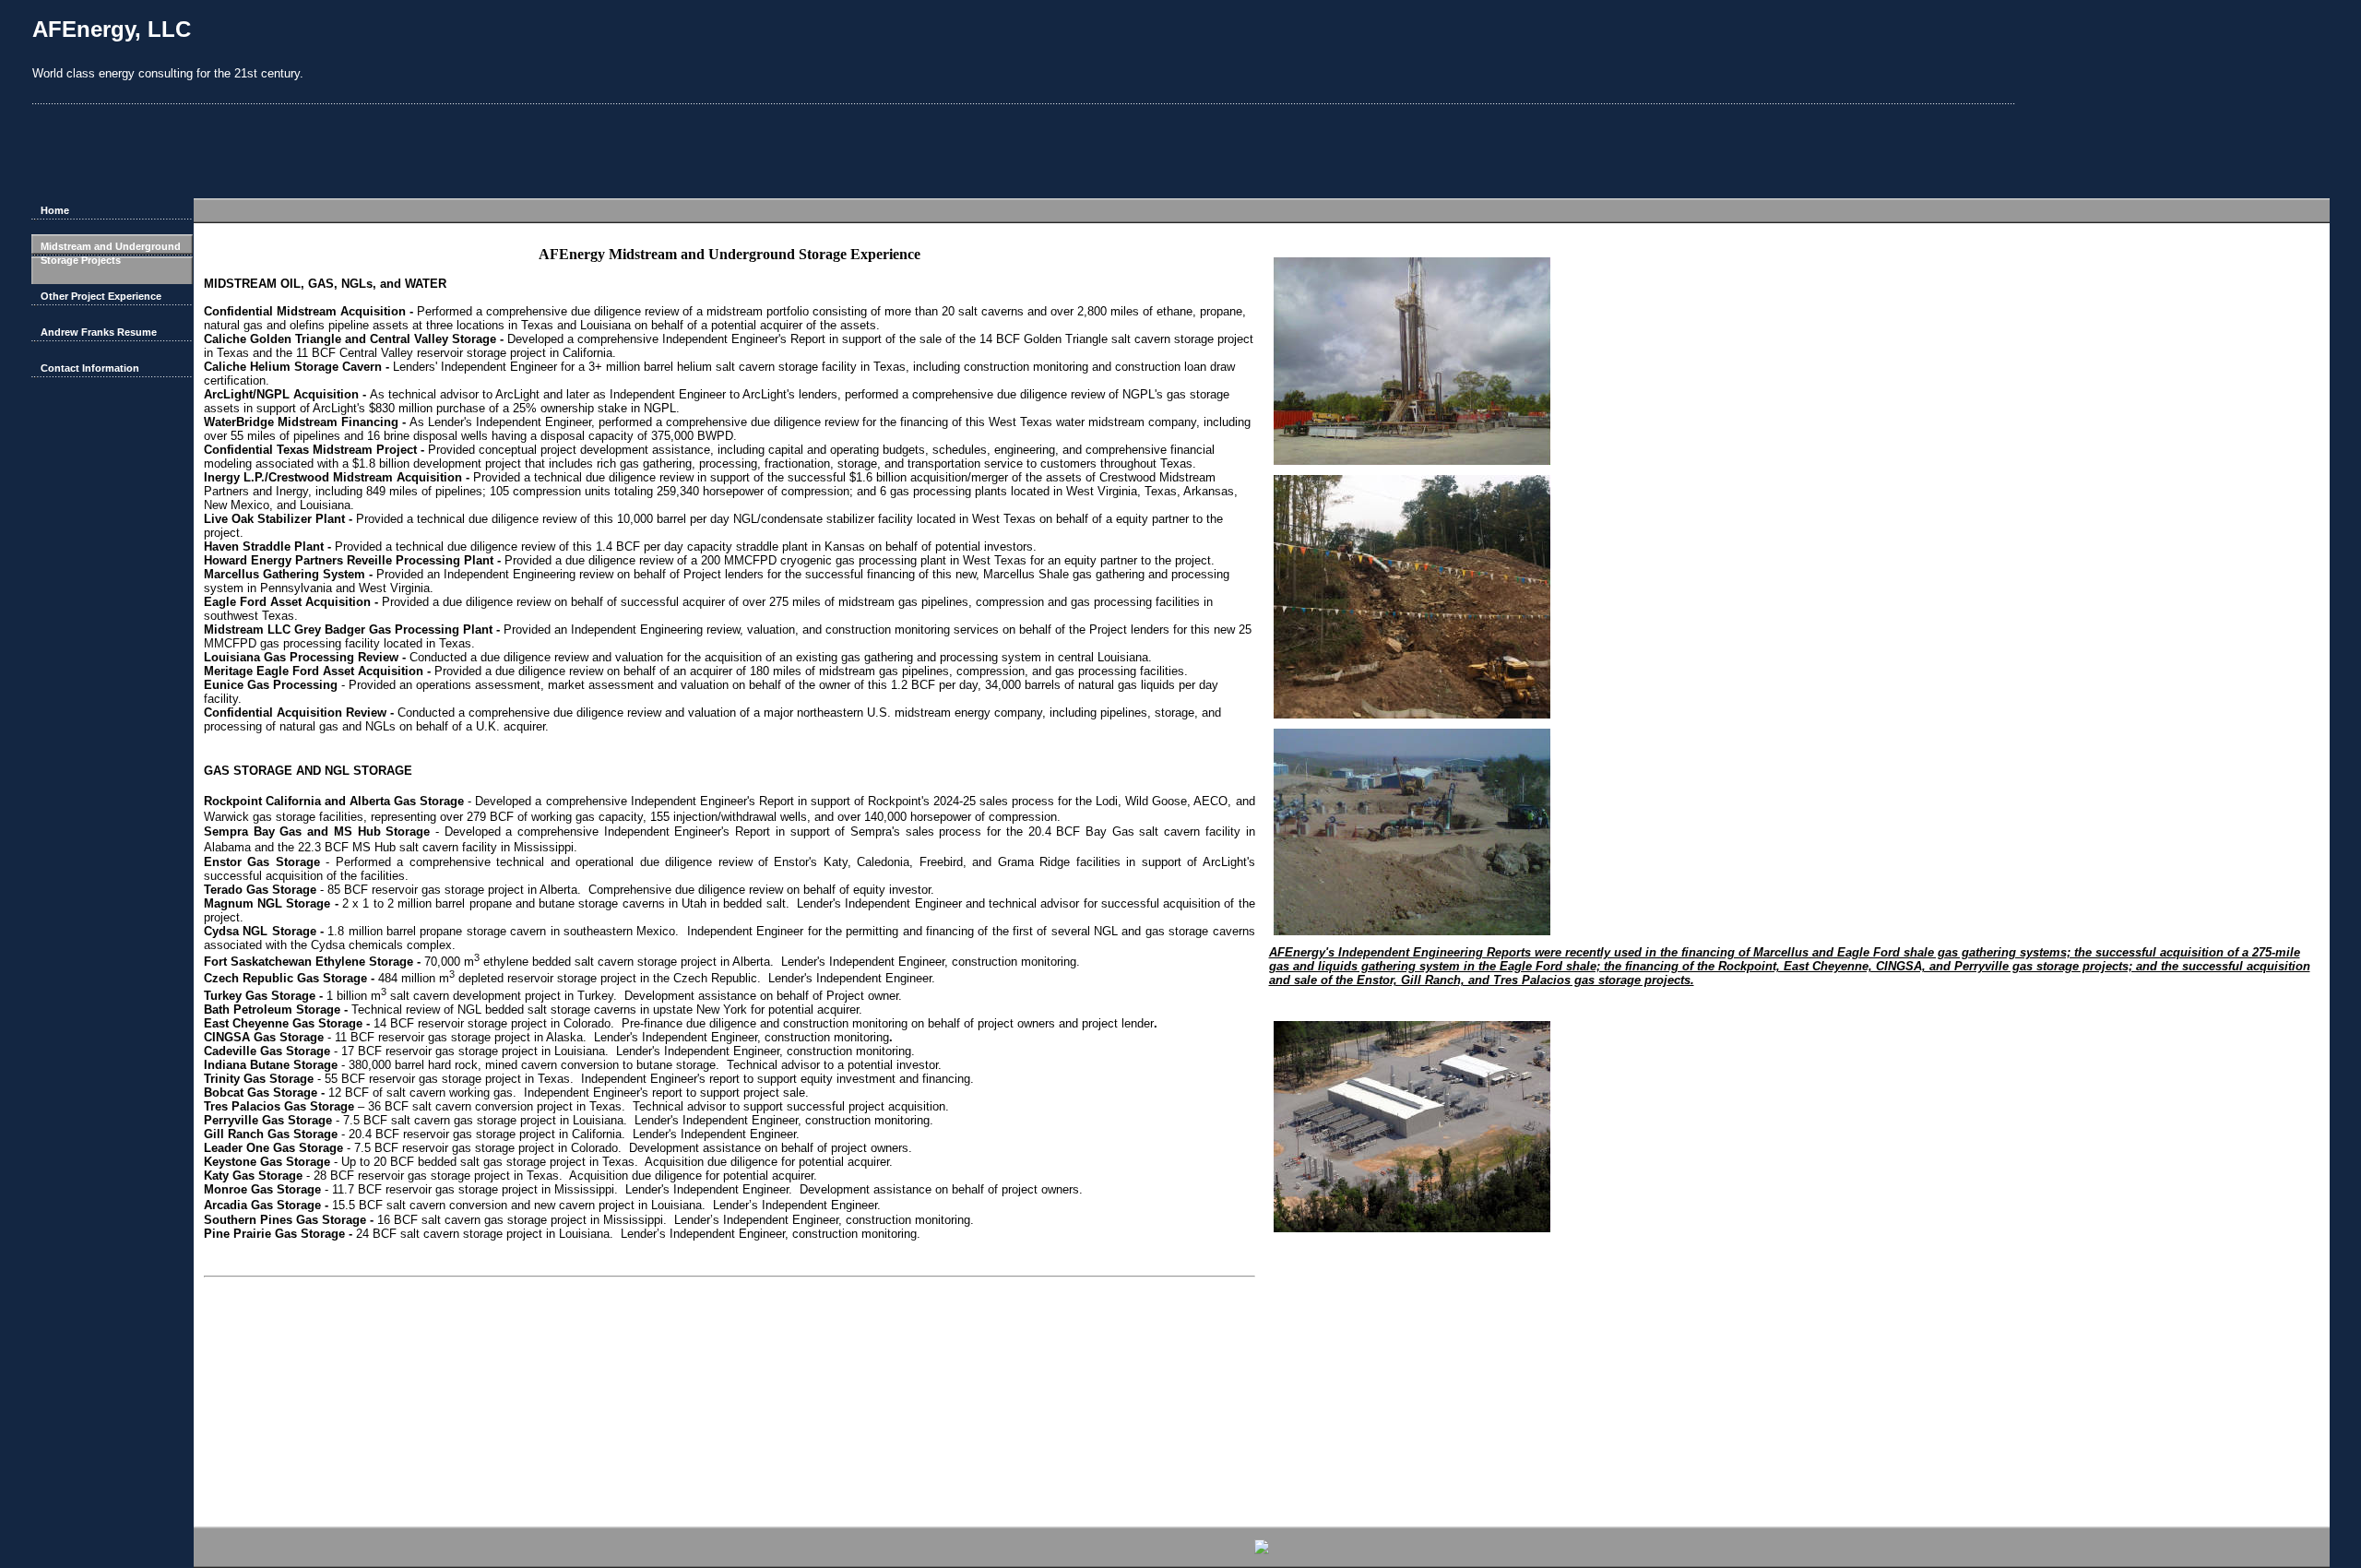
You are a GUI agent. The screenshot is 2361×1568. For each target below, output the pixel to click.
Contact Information (90, 368)
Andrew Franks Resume (99, 332)
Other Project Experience (101, 296)
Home (55, 210)
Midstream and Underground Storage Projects (111, 253)
